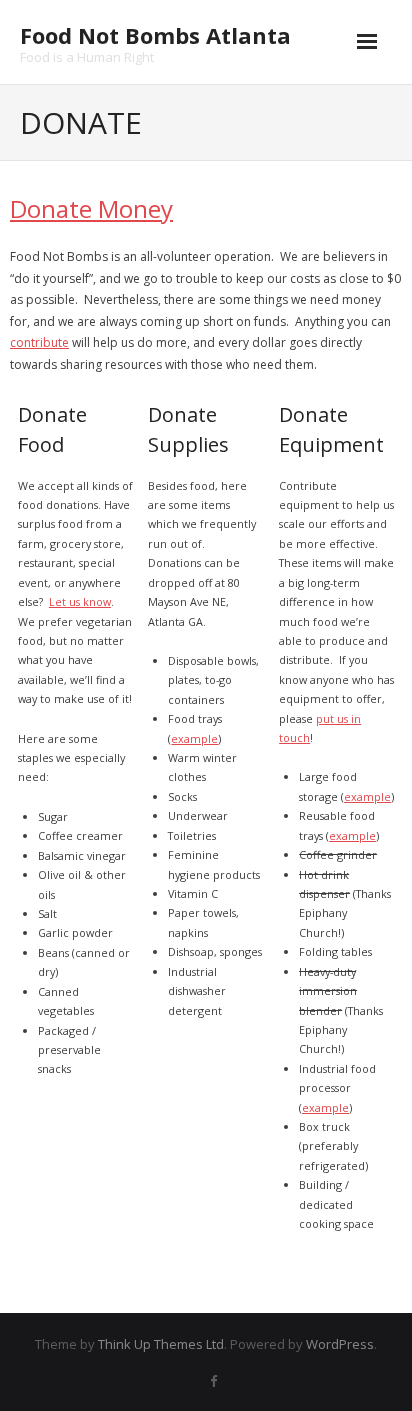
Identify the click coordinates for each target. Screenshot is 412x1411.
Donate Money (91, 208)
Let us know (80, 601)
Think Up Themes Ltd (161, 1344)
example (194, 738)
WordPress (340, 1344)
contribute (39, 342)
